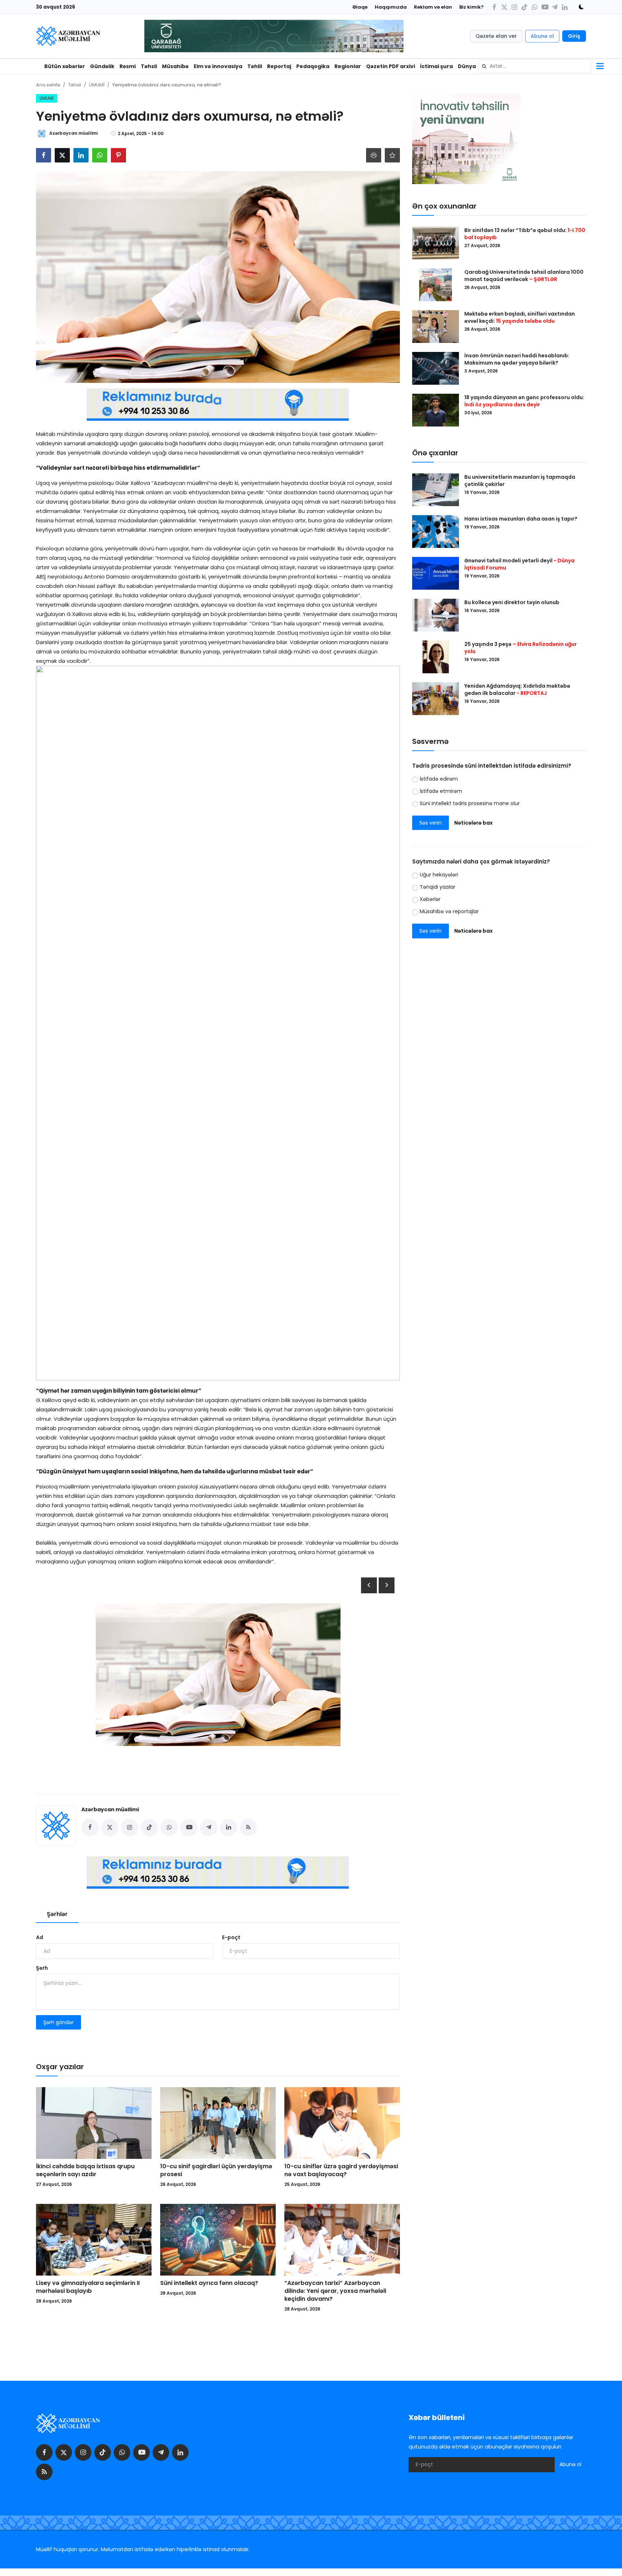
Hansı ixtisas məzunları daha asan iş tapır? (521, 519)
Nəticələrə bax (474, 823)
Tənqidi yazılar (438, 887)
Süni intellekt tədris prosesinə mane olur (470, 803)
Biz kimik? (472, 7)
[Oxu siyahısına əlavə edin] (392, 155)
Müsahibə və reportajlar (449, 912)
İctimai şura (436, 66)
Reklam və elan (433, 7)
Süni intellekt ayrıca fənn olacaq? (209, 2283)
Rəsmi (128, 66)
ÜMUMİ (97, 85)
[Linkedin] (565, 7)
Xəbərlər (430, 899)
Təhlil (255, 66)
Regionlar (348, 66)
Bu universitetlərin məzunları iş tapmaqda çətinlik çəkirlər (520, 481)
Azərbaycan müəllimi (110, 1809)
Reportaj (279, 66)
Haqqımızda (391, 7)
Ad (40, 1937)
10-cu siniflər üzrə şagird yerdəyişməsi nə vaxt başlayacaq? (341, 2170)
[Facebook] (494, 7)
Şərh (42, 1968)
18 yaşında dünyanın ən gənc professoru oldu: (524, 401)
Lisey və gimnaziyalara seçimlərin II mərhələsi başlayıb (88, 2287)
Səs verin (431, 823)
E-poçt (231, 1937)
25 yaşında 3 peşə (520, 648)
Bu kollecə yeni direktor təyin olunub (512, 602)
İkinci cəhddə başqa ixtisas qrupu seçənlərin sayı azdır (85, 2170)
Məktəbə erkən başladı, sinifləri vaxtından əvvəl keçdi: (520, 317)
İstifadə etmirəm (441, 791)
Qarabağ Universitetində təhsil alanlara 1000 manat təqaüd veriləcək (524, 276)
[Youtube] (545, 7)
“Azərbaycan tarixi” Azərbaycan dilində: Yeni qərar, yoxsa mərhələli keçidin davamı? (335, 2291)
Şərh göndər (58, 2022)
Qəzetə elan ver (496, 36)
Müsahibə (175, 66)
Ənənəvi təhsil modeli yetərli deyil (519, 564)
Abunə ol (542, 36)
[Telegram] (555, 7)
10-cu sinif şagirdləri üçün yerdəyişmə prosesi (216, 2170)
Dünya (467, 66)
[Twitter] (504, 7)
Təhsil (149, 66)
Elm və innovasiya (218, 66)
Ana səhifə (48, 85)
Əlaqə (360, 7)
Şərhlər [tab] (57, 1914)
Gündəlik (102, 66)
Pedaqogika (313, 66)
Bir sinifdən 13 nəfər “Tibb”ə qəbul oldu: (525, 234)
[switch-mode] (579, 7)
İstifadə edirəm (439, 779)
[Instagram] (514, 7)
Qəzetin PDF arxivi (391, 66)
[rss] (44, 2472)
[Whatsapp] (535, 7)
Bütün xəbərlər (65, 66)
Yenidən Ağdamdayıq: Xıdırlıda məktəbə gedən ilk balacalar (517, 689)
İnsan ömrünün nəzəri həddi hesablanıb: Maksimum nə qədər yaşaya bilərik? (517, 359)
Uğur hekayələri (439, 875)
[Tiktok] (524, 7)
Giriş (574, 36)
